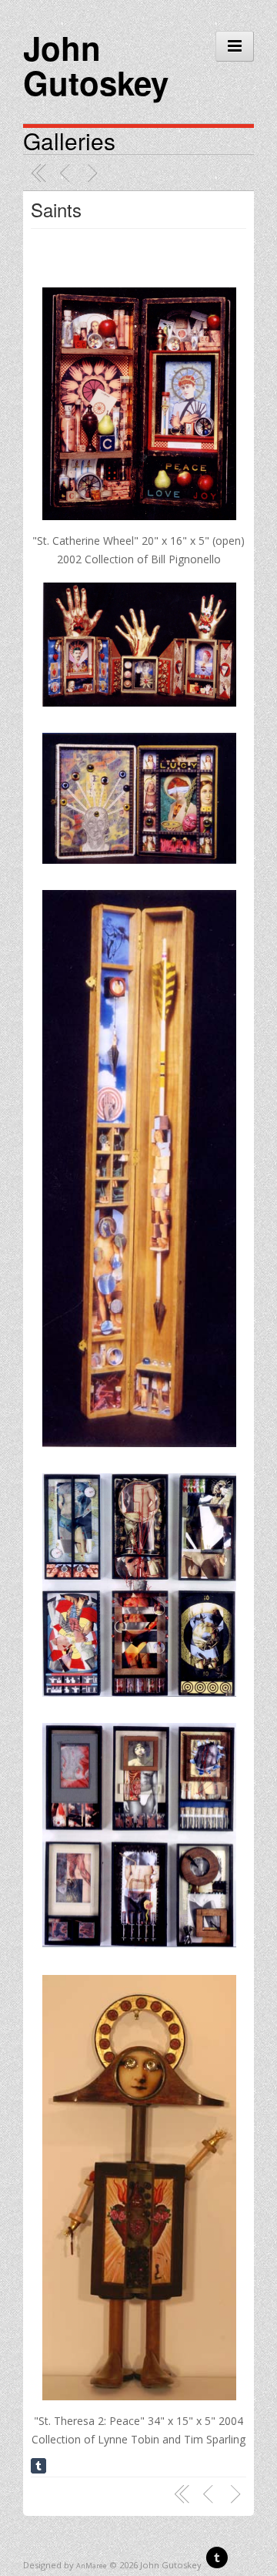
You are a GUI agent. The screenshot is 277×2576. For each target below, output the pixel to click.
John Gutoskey (96, 65)
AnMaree (92, 2566)
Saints (56, 209)
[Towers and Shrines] (95, 173)
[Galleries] (39, 173)
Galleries (69, 141)
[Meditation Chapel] (67, 173)
